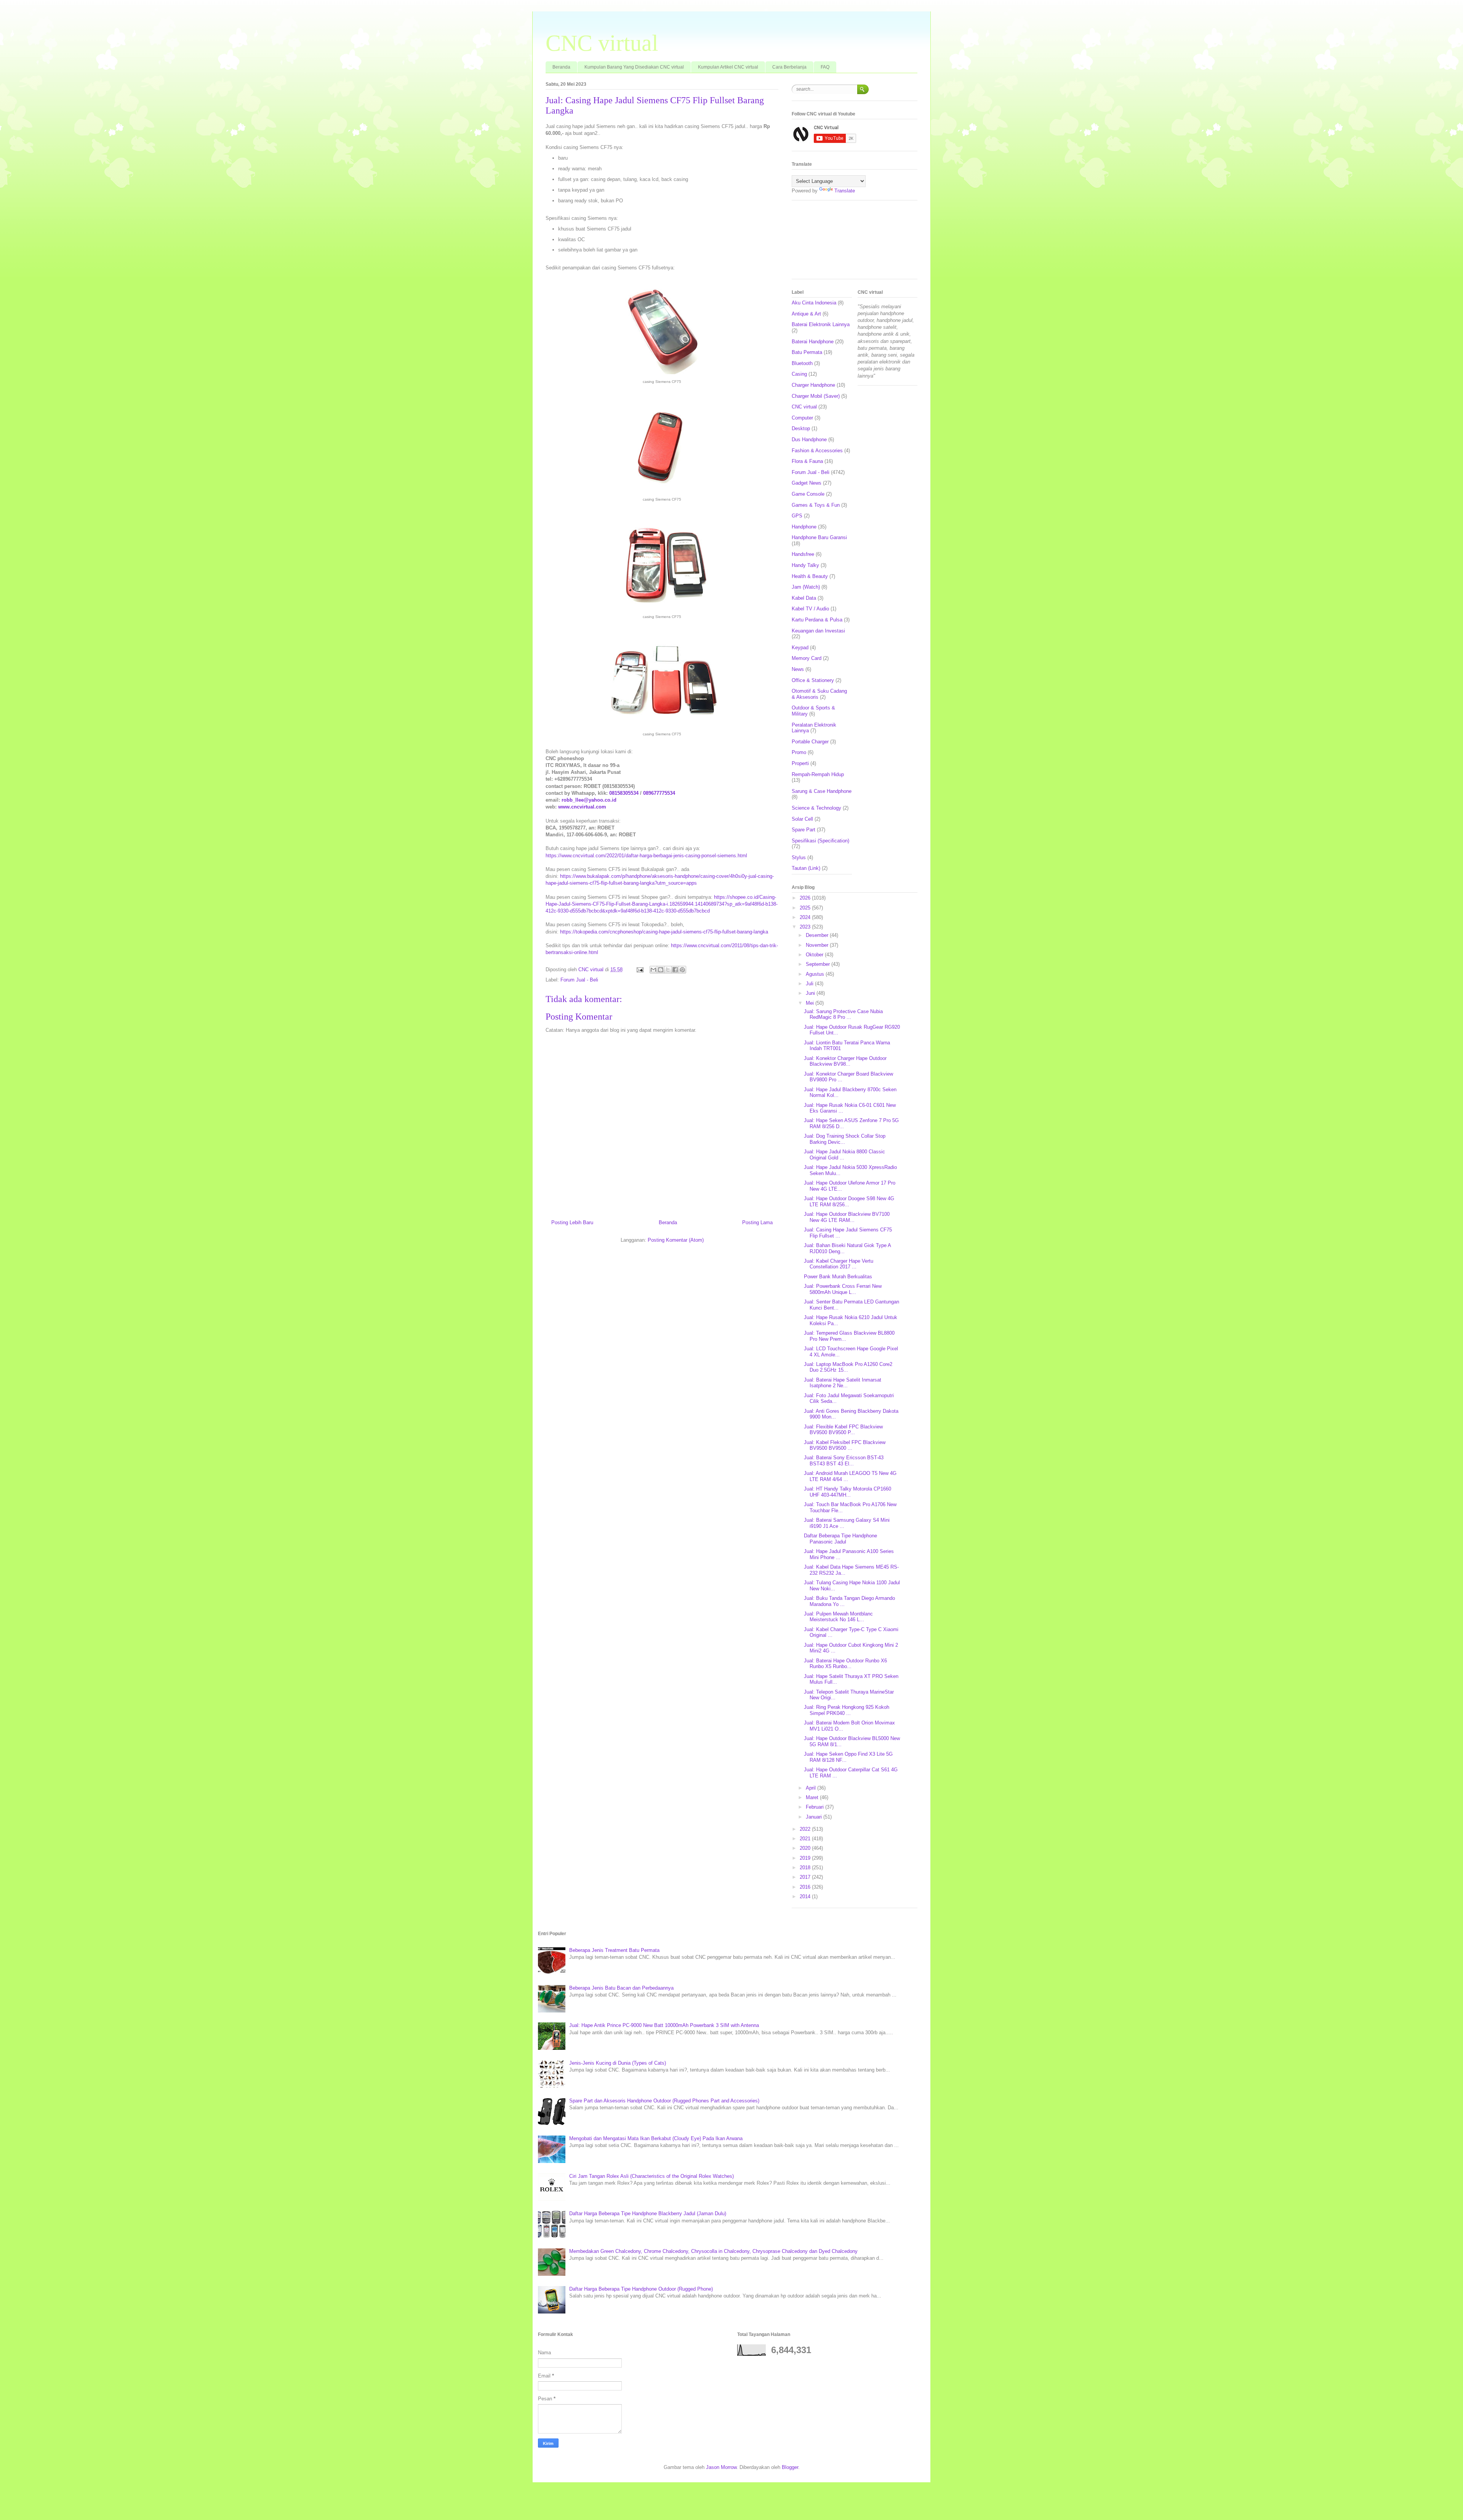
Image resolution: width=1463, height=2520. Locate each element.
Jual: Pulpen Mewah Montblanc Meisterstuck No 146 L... (838, 1617)
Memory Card (807, 658)
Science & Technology (816, 808)
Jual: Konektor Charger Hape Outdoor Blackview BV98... (845, 1061)
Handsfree (803, 554)
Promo (799, 752)
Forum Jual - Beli (579, 980)
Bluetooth (802, 363)
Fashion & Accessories (817, 451)
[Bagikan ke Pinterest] (682, 970)
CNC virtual (602, 43)
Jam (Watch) (806, 587)
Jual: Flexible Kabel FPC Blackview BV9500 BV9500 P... (843, 1430)
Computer (802, 418)
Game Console (808, 494)
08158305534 (624, 793)
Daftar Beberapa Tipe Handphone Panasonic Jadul (840, 1539)
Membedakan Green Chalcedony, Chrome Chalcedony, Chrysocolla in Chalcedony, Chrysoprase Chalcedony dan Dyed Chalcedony (713, 2251)
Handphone (804, 527)
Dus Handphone (809, 439)
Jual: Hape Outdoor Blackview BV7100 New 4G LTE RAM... (847, 1217)
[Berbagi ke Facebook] (675, 970)
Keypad (800, 648)
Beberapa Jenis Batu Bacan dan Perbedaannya (621, 1988)
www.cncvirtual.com (582, 807)
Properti (800, 763)
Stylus (799, 857)
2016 (806, 1887)
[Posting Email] (639, 969)
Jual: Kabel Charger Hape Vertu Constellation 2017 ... (839, 1264)
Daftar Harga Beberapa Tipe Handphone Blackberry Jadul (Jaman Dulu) (648, 2213)
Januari (815, 1817)
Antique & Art (806, 314)
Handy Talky (805, 565)
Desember (818, 935)
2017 (806, 1877)
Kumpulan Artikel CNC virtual (728, 67)
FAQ (825, 67)
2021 (806, 1839)
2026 (806, 898)
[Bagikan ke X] (668, 970)
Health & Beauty (810, 576)
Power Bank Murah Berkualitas (838, 1277)
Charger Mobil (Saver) (816, 396)
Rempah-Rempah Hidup (818, 774)
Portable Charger (810, 742)
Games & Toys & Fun (816, 505)
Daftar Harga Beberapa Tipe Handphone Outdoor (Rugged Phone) (641, 2289)
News (798, 669)
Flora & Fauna (807, 461)
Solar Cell (802, 819)
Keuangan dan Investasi (818, 631)
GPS (797, 516)
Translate (845, 191)
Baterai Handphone (813, 342)
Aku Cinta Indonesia (814, 303)
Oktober (815, 955)
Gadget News (807, 483)
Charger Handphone (813, 385)
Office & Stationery (813, 680)
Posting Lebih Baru (572, 1222)
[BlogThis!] (661, 970)
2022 (806, 1829)
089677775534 (659, 793)
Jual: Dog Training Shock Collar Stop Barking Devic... (845, 1139)
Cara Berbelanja (789, 67)
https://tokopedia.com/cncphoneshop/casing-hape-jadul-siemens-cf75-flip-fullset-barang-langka (664, 932)
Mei (811, 1003)
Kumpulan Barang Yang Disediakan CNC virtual (634, 67)
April (812, 1788)
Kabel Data (804, 598)
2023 (806, 927)
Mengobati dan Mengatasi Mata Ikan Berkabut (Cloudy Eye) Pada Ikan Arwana (656, 2138)
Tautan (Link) (806, 868)
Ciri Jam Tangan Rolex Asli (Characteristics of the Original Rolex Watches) (651, 2176)
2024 (806, 917)
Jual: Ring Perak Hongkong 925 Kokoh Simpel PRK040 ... (847, 1710)
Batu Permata (807, 352)
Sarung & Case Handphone (822, 791)
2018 (806, 1868)
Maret (813, 1797)
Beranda (561, 67)
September (819, 964)
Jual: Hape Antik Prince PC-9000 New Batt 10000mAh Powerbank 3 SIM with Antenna (664, 2025)
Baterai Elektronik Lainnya (821, 324)
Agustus (816, 974)
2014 (806, 1896)
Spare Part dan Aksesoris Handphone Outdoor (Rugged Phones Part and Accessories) (664, 2101)
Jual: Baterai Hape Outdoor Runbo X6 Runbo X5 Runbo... (845, 1664)
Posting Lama (757, 1222)
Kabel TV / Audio (810, 609)
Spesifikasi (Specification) (820, 841)
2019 (806, 1858)
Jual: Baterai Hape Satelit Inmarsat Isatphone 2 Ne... (843, 1383)
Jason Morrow (721, 2467)
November (818, 945)
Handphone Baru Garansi (819, 537)
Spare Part (804, 830)
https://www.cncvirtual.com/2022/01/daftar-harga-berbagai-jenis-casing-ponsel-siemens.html (646, 856)
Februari (816, 1807)
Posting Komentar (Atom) (676, 1240)
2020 (806, 1848)
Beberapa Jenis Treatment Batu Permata (614, 1950)
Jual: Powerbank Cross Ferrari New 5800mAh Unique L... (843, 1289)
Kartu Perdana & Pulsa (817, 620)
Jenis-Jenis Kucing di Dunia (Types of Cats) (618, 2063)
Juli (810, 984)
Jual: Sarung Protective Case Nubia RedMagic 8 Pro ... (843, 1014)
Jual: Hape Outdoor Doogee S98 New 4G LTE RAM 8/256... (849, 1202)
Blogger (790, 2467)
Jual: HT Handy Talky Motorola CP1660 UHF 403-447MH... (848, 1492)
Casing (799, 374)
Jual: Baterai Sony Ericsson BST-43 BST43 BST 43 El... (844, 1461)
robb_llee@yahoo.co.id (589, 800)
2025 (806, 908)
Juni (811, 993)
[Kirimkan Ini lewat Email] (653, 970)
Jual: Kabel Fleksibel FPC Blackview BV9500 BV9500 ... (845, 1445)
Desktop (801, 428)
